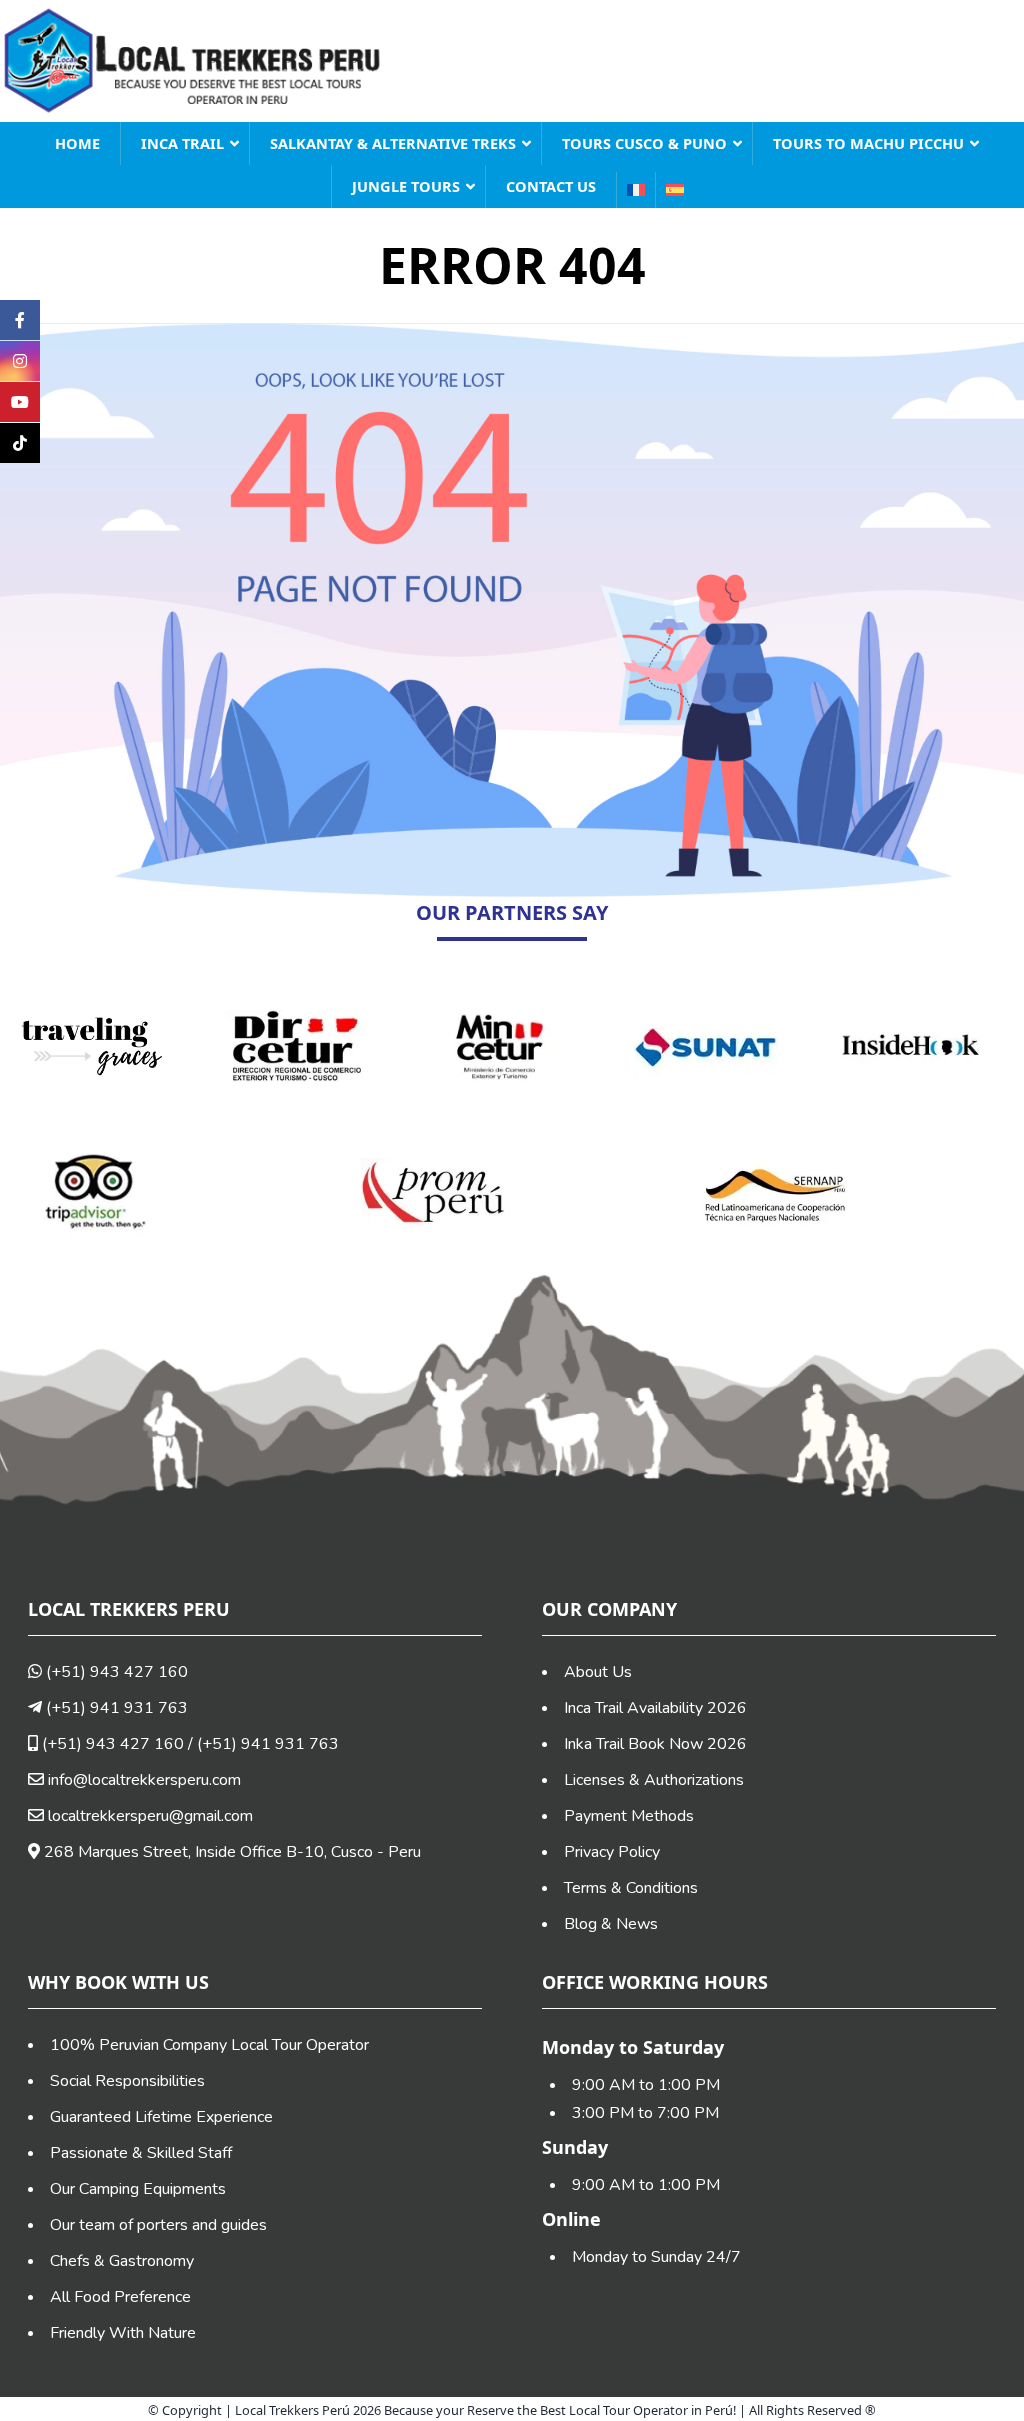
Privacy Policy (612, 1852)
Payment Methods (629, 1816)
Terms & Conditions (631, 1888)
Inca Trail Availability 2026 (655, 1708)
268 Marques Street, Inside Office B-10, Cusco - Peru (230, 1852)
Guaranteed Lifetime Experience (161, 2117)
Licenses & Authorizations (654, 1780)
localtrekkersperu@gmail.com (150, 1816)
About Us (598, 1672)
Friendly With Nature (123, 2333)
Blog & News (611, 1924)
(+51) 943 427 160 (115, 1672)
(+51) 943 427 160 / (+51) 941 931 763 (188, 1744)
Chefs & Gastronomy (122, 2261)
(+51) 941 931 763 (115, 1708)
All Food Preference (120, 2297)
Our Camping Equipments (138, 2189)
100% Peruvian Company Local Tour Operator (209, 2045)
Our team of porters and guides (158, 2225)
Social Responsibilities (127, 2081)
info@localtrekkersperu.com (144, 1780)
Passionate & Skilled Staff (141, 2153)
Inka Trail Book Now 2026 (655, 1744)
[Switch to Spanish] (674, 190)
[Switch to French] (635, 190)
